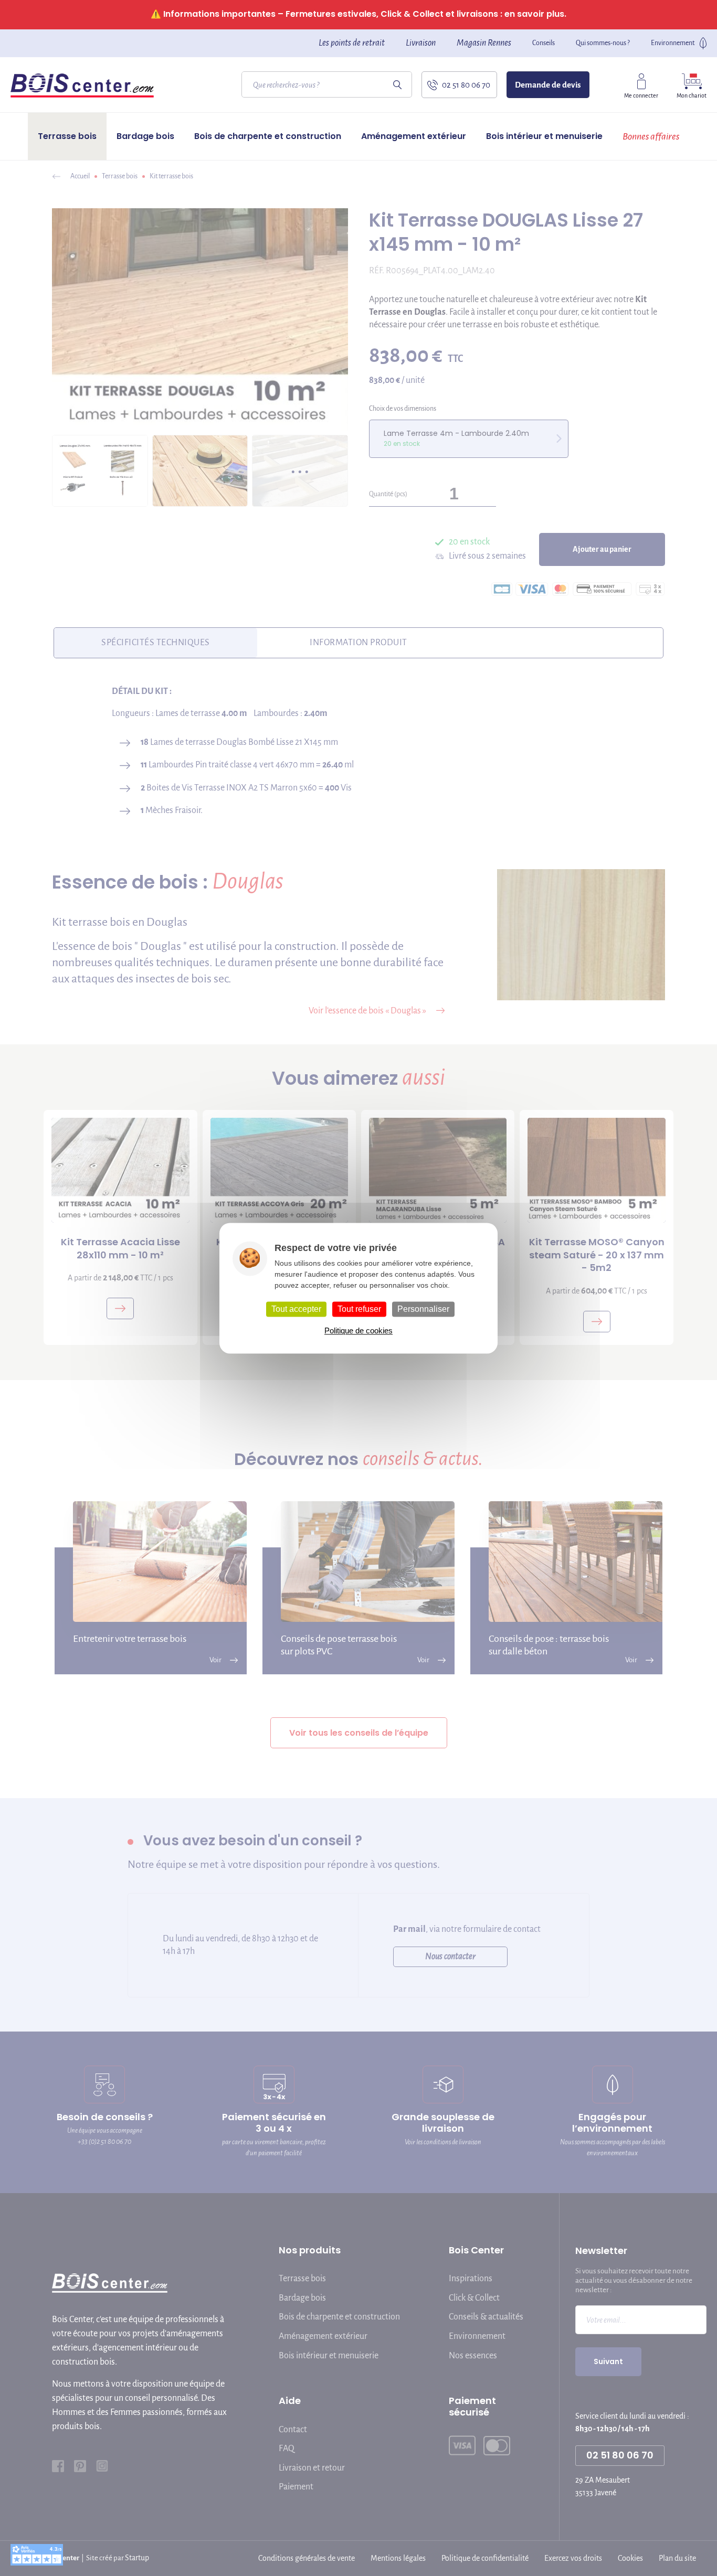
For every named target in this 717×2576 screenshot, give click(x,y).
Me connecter (641, 95)
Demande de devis (548, 85)
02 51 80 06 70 (466, 85)
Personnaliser (423, 1309)
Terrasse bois (67, 136)
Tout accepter (296, 1309)
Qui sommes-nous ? (603, 43)
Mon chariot (692, 95)
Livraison (421, 43)
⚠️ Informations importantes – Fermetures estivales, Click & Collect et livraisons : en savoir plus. (358, 14)
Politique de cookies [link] (358, 1330)
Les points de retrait (352, 43)
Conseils (544, 43)
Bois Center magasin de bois (82, 85)
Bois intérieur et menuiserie (544, 136)
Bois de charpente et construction (268, 136)
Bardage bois (145, 136)
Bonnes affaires (651, 136)
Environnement (673, 43)
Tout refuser (359, 1309)
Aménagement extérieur (414, 136)
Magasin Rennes (484, 43)
